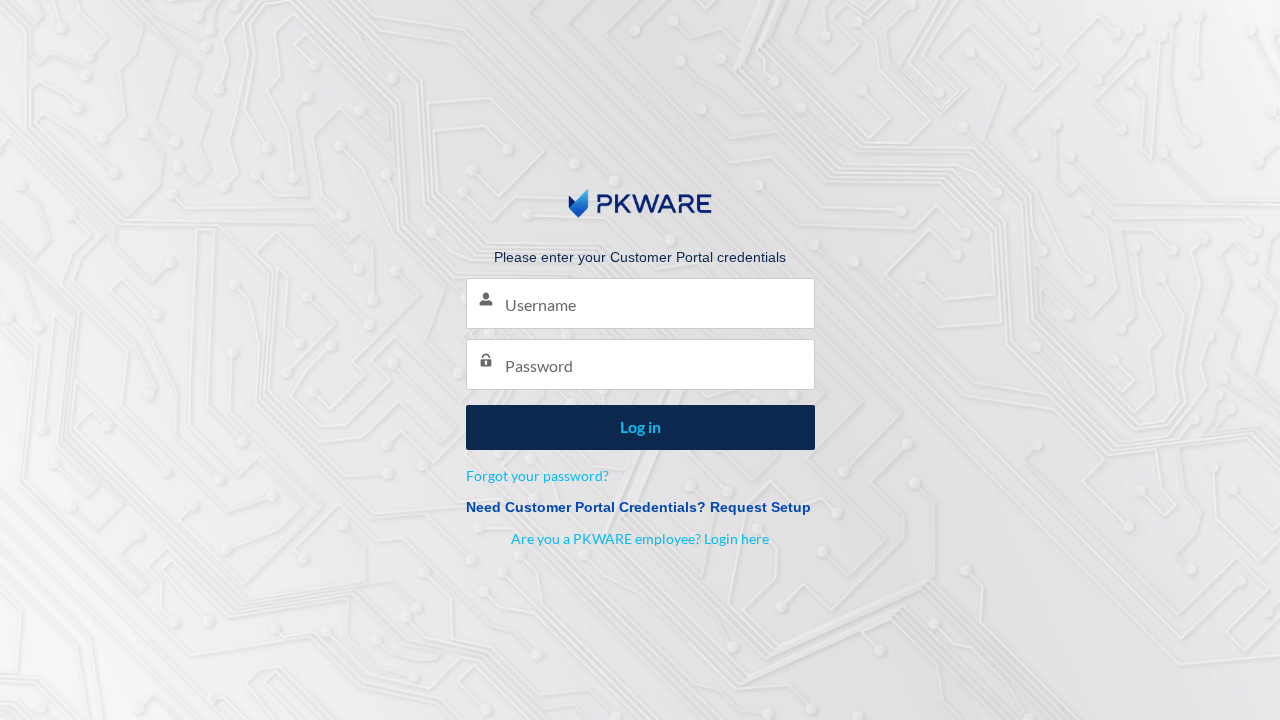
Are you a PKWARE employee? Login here (640, 538)
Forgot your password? (537, 475)
